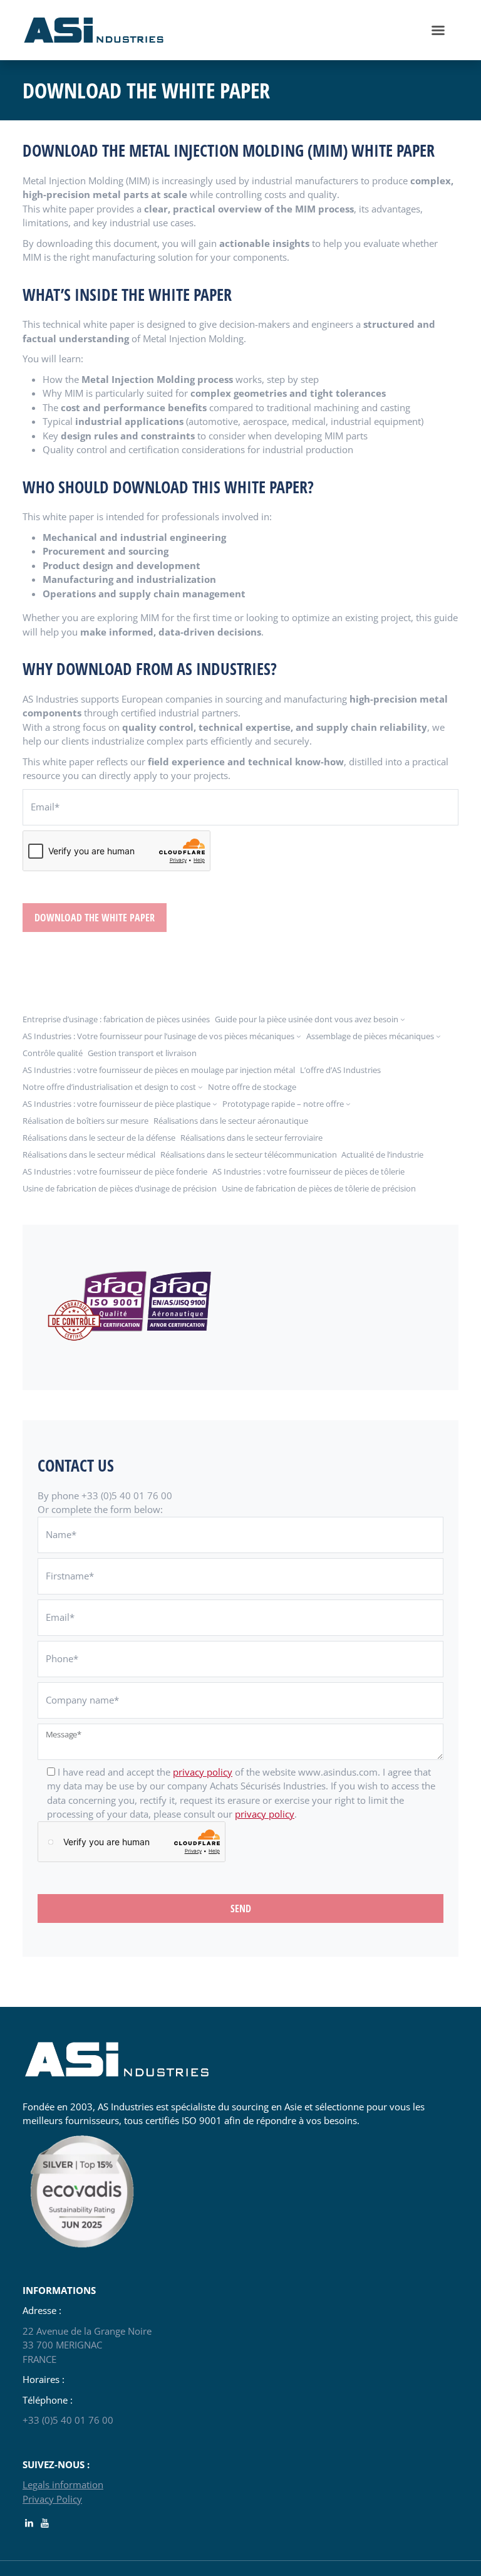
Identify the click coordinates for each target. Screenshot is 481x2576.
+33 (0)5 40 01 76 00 (68, 2420)
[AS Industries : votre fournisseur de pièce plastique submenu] (215, 1104)
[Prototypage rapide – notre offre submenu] (348, 1104)
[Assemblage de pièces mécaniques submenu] (438, 1036)
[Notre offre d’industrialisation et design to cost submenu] (200, 1087)
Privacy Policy (52, 2499)
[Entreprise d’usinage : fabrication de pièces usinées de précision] (94, 29)
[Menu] (438, 30)
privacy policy (203, 1772)
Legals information (63, 2484)
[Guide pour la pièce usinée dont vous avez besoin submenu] (403, 1019)
